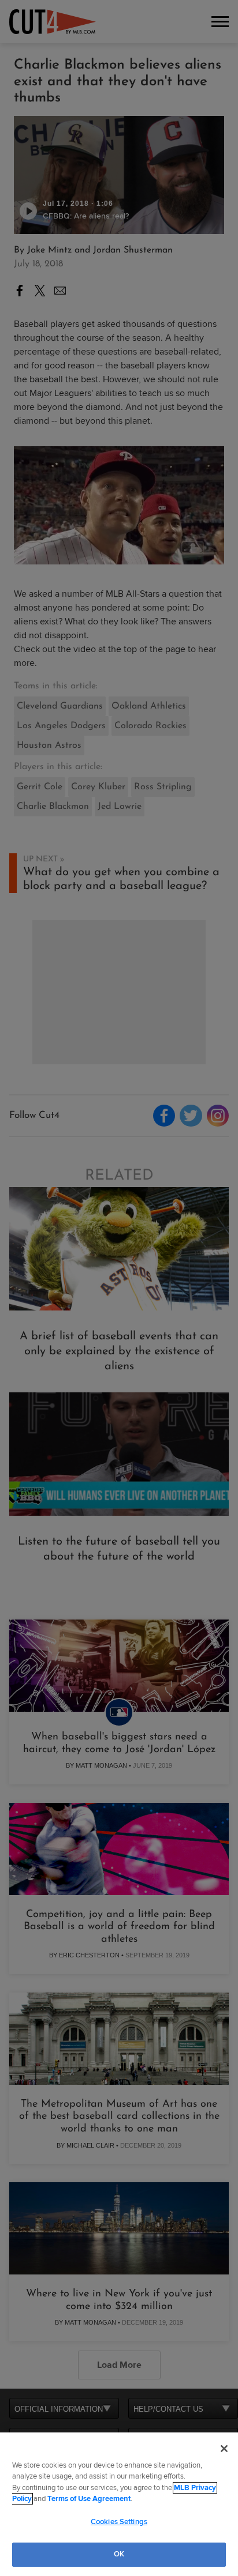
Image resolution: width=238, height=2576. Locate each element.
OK (119, 2554)
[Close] (224, 2449)
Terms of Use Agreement (89, 2499)
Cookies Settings (119, 2522)
